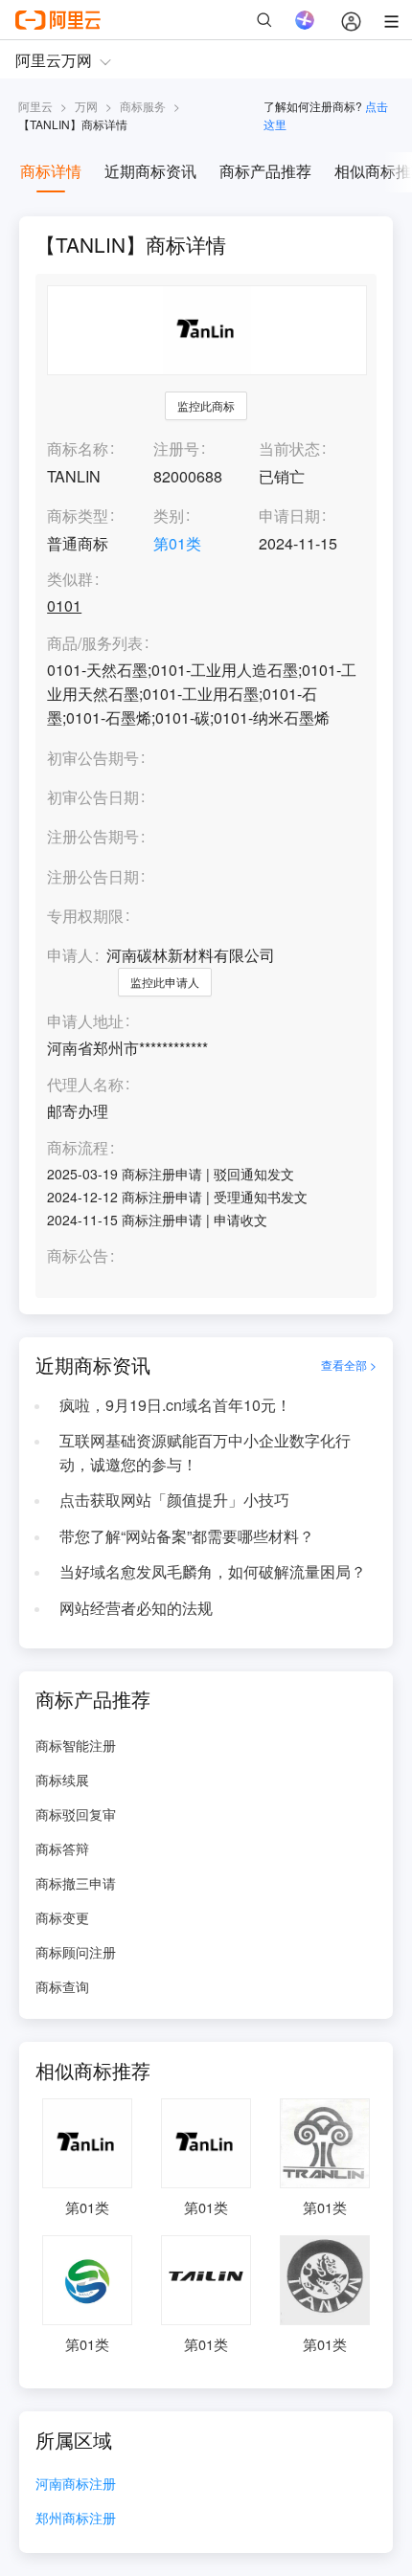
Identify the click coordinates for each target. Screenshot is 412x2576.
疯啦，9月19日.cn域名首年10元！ (175, 1405)
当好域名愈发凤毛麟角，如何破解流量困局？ (213, 1571)
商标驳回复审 (76, 1814)
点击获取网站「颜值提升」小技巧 (174, 1500)
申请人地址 (85, 1022)
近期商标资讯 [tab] (150, 171)
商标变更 (62, 1917)
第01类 (177, 543)
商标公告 (78, 1256)
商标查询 (62, 1986)
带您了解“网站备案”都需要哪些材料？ (187, 1536)
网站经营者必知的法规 (136, 1608)
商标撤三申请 (76, 1883)
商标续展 (62, 1780)
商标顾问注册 (76, 1952)
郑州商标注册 (76, 2519)
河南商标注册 (76, 2485)
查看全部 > (349, 1365)
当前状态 (289, 448)
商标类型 (78, 515)
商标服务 (143, 106)
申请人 (70, 955)
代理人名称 (85, 1085)
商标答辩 (62, 1848)
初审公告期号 (93, 758)
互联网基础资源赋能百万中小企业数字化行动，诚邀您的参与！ (205, 1452)
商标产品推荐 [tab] (265, 171)
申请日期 (289, 515)
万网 (86, 106)
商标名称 (78, 448)
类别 (169, 515)
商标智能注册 (76, 1745)
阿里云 (35, 106)
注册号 (176, 448)
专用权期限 (85, 916)
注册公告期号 (93, 836)
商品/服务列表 (95, 644)
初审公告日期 (93, 797)
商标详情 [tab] (51, 171)
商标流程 (78, 1148)
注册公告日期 (93, 876)
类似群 (70, 580)
